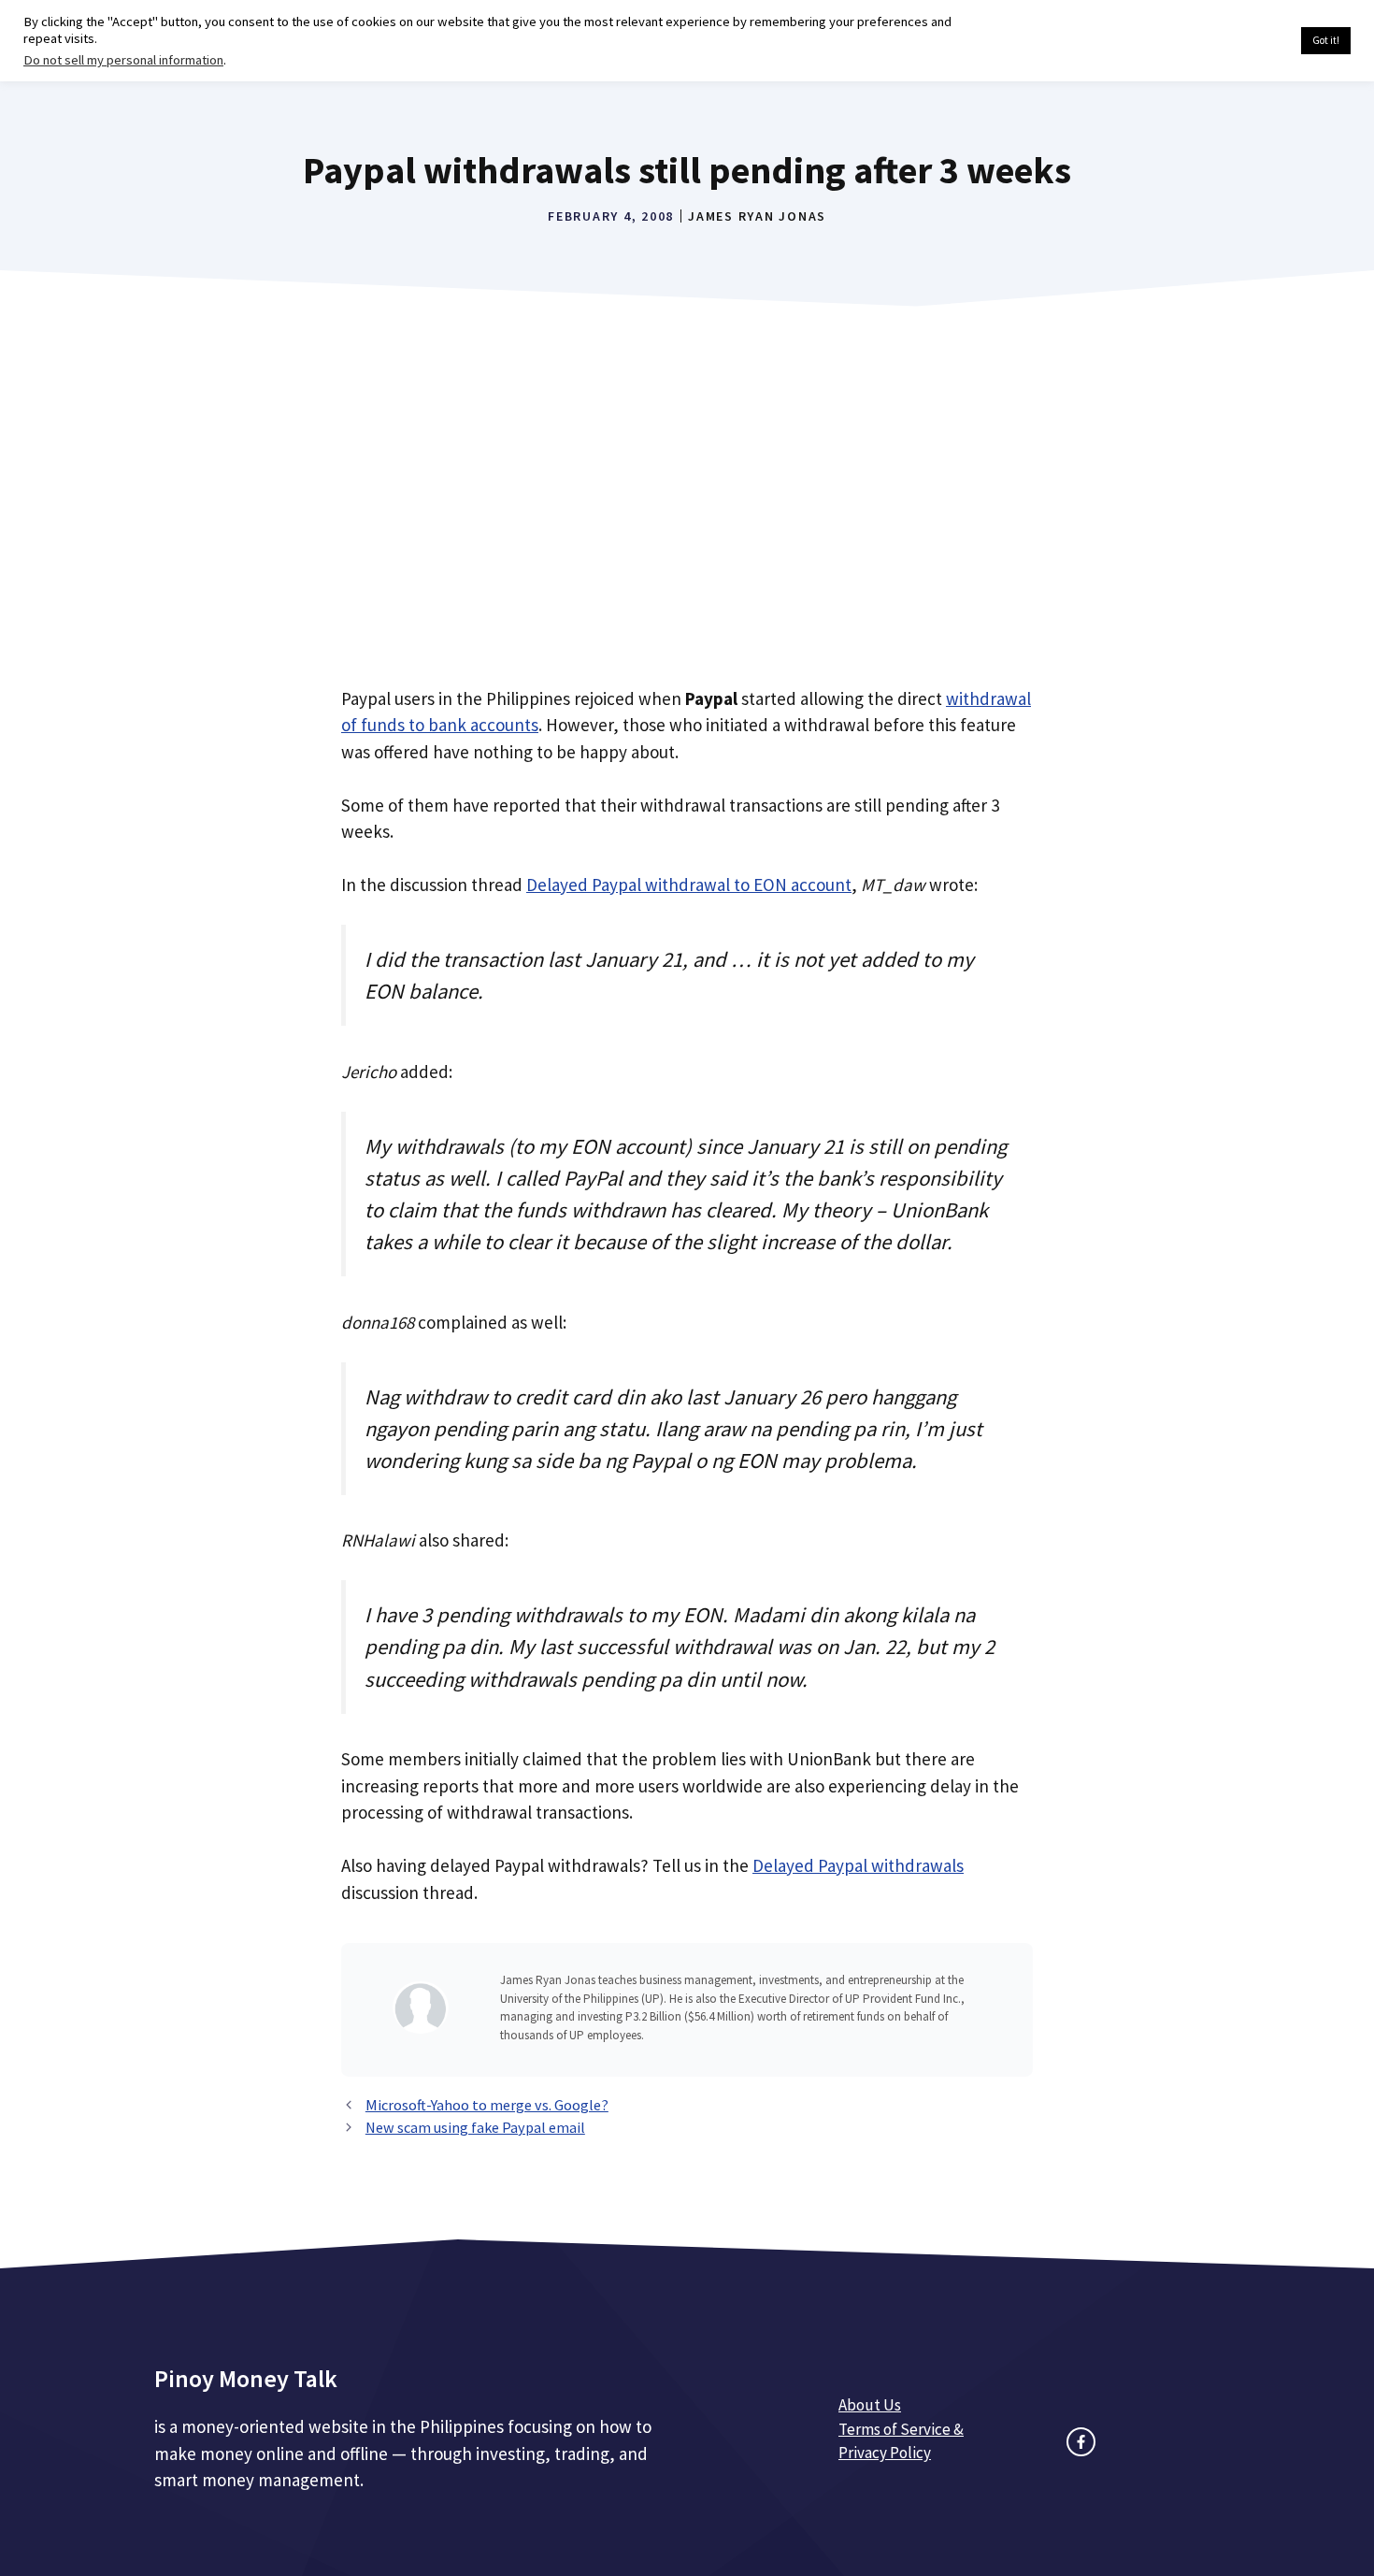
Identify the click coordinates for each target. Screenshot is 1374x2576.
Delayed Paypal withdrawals (858, 1865)
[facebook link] (1081, 2442)
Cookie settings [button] (1243, 41)
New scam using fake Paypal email (475, 2127)
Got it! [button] (1326, 40)
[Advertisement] (687, 520)
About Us (870, 2405)
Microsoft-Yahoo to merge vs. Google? (487, 2105)
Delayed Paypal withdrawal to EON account (689, 885)
